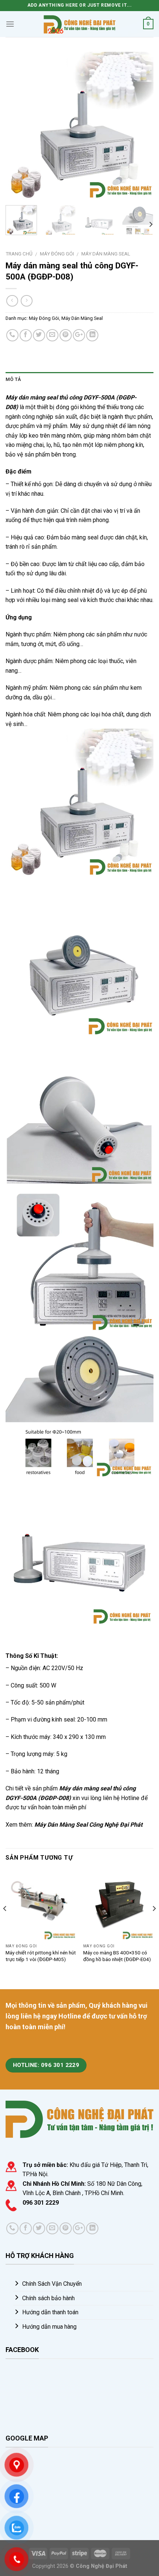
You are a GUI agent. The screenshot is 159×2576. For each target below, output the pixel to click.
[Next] (141, 126)
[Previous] (18, 126)
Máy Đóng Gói (57, 254)
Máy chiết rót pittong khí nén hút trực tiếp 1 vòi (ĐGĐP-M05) (41, 1956)
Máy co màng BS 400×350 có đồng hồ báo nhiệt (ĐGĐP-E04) (117, 1956)
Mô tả (13, 379)
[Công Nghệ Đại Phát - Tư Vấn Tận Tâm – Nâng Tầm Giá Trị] (79, 24)
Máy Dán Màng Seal (106, 254)
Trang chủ (19, 254)
